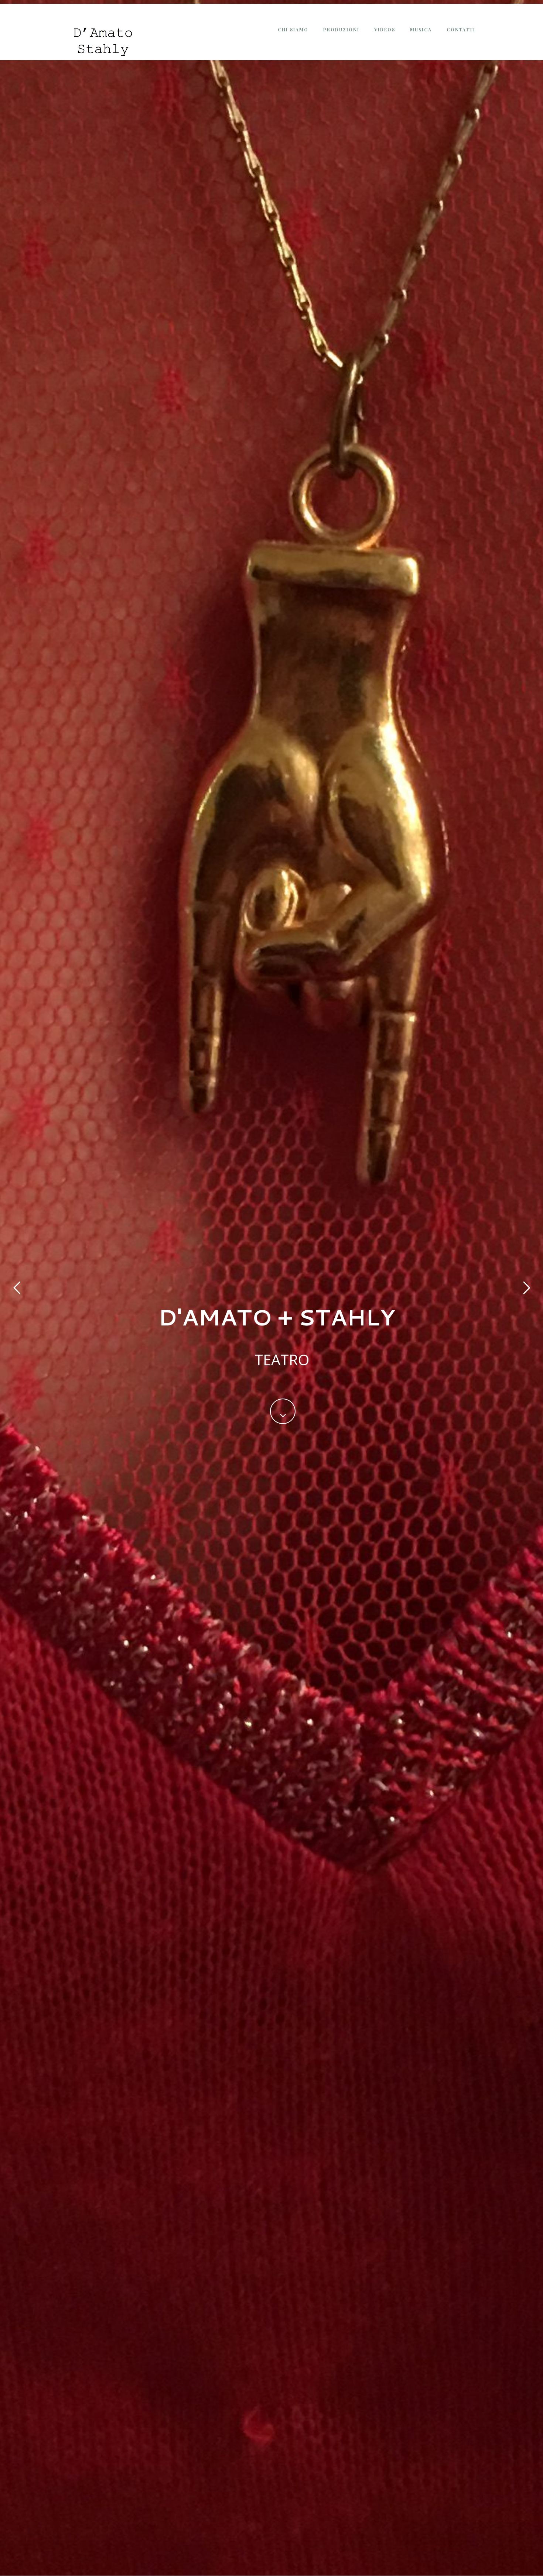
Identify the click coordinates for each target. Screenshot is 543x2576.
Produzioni (341, 30)
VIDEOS (385, 30)
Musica (421, 30)
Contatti (461, 30)
